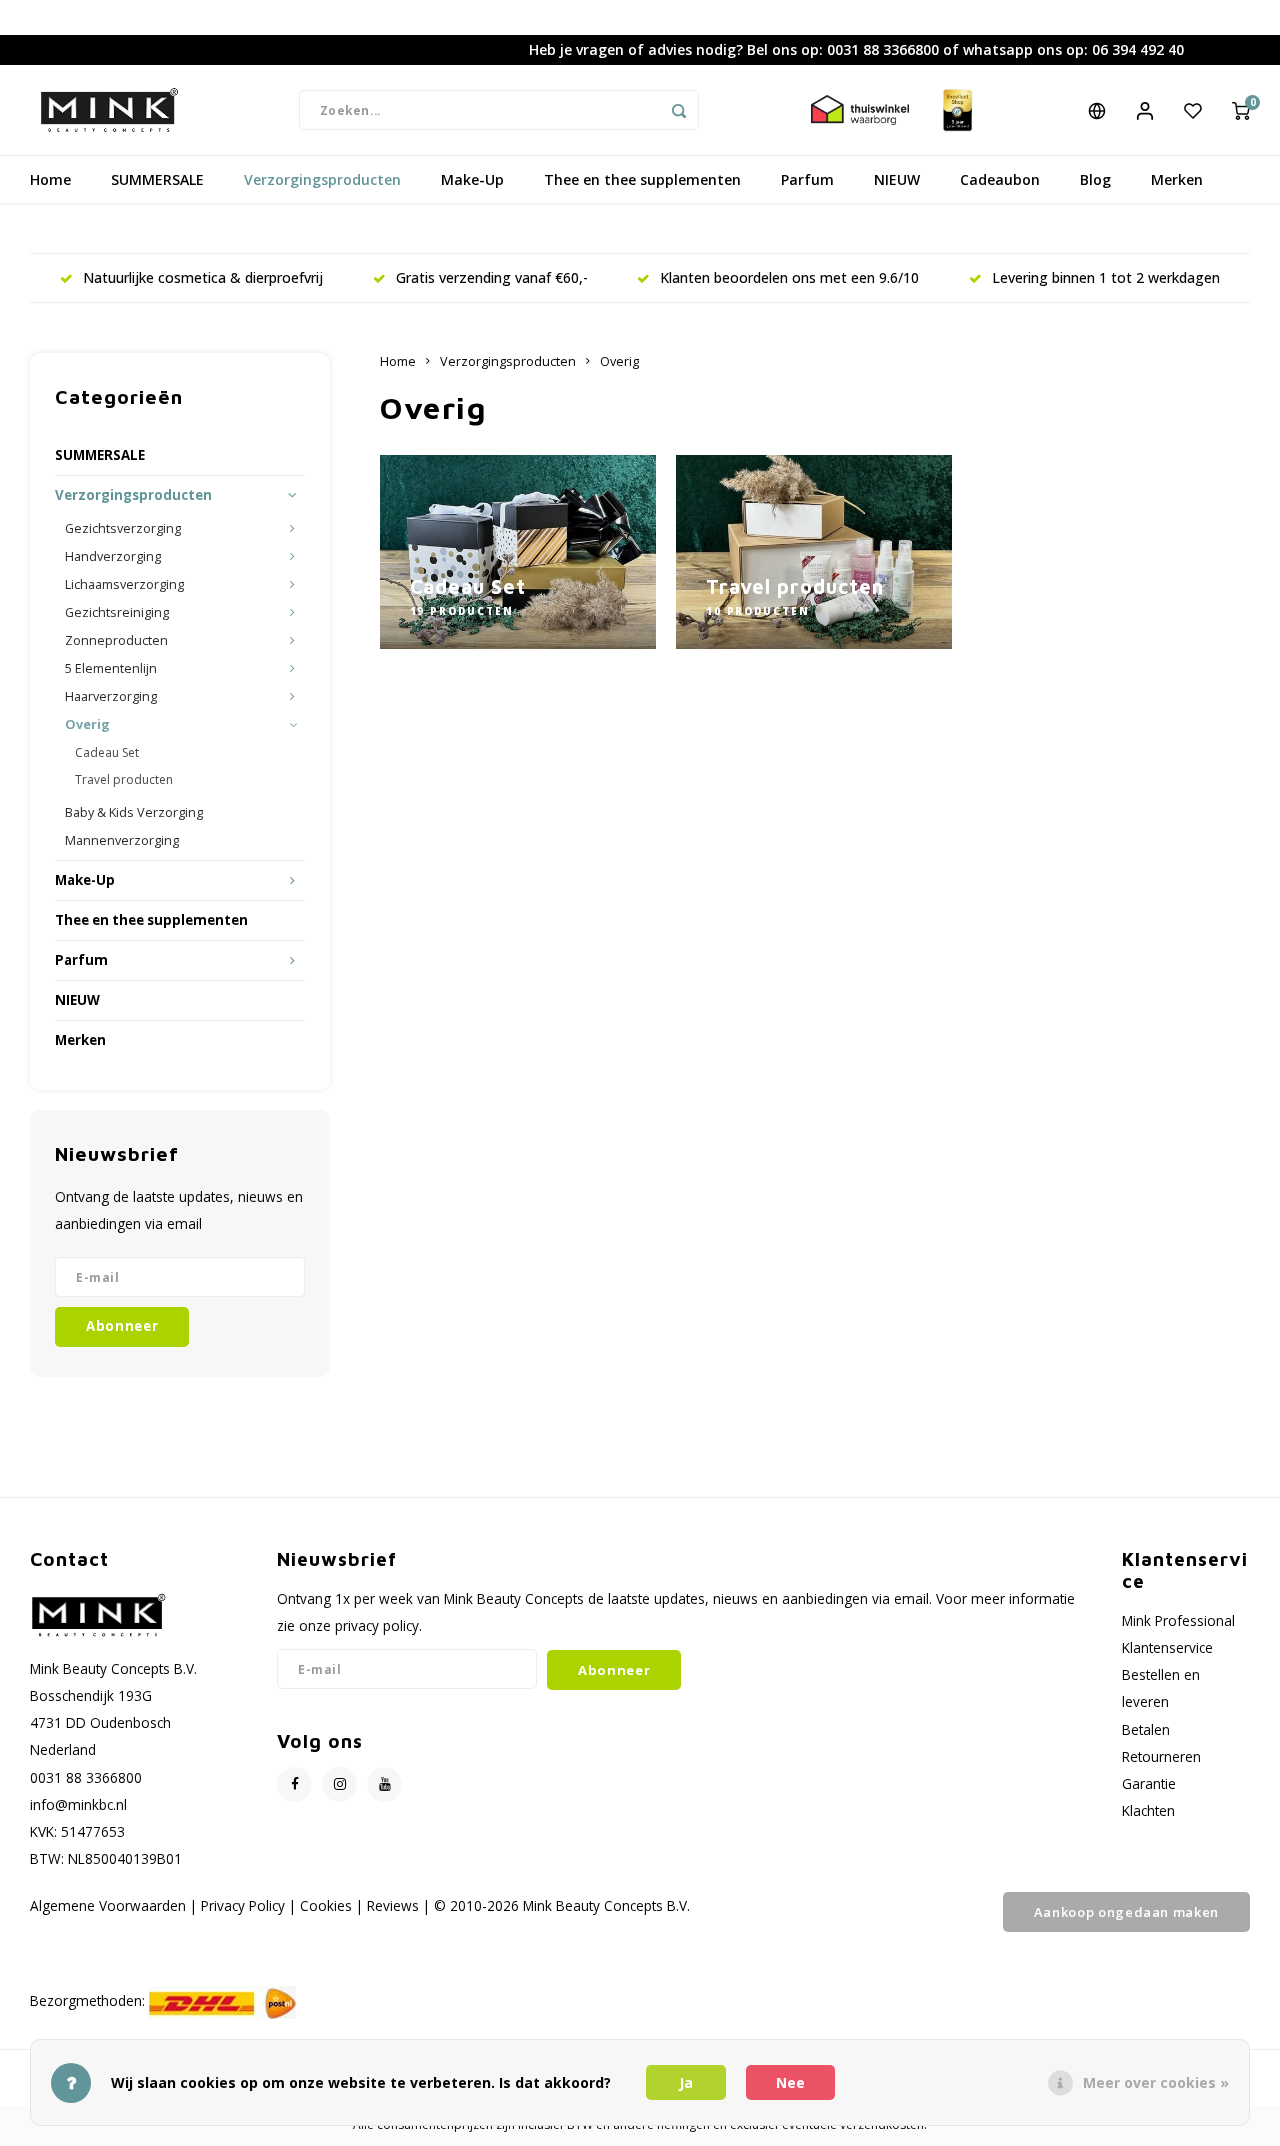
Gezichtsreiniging (117, 612)
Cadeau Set (107, 752)
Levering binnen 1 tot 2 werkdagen (1106, 277)
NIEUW (897, 179)
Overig (87, 724)
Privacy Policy (243, 1905)
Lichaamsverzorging (124, 584)
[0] (1241, 110)
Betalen (1146, 1729)
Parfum (807, 179)
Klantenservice (1167, 1647)
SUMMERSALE (157, 179)
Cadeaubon (1000, 179)
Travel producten (124, 779)
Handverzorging (113, 556)
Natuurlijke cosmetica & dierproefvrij (203, 277)
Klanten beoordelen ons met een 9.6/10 (789, 277)
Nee (790, 2082)
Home (50, 179)
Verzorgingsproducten (322, 179)
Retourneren (1161, 1756)
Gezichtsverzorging (123, 528)
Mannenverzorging (122, 840)
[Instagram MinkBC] (339, 1784)
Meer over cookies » (1156, 2082)
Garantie (1149, 1783)
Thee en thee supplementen (642, 179)
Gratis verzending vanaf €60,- (492, 277)
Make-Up (472, 179)
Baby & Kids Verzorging (134, 812)
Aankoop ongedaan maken (1126, 1912)
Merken (1177, 179)
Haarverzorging (111, 696)
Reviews (393, 1905)
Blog (1095, 179)
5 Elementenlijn (111, 668)
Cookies (326, 1905)
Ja (686, 2082)
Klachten (1148, 1810)
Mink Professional (1178, 1620)
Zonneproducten (116, 640)
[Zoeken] (679, 110)
